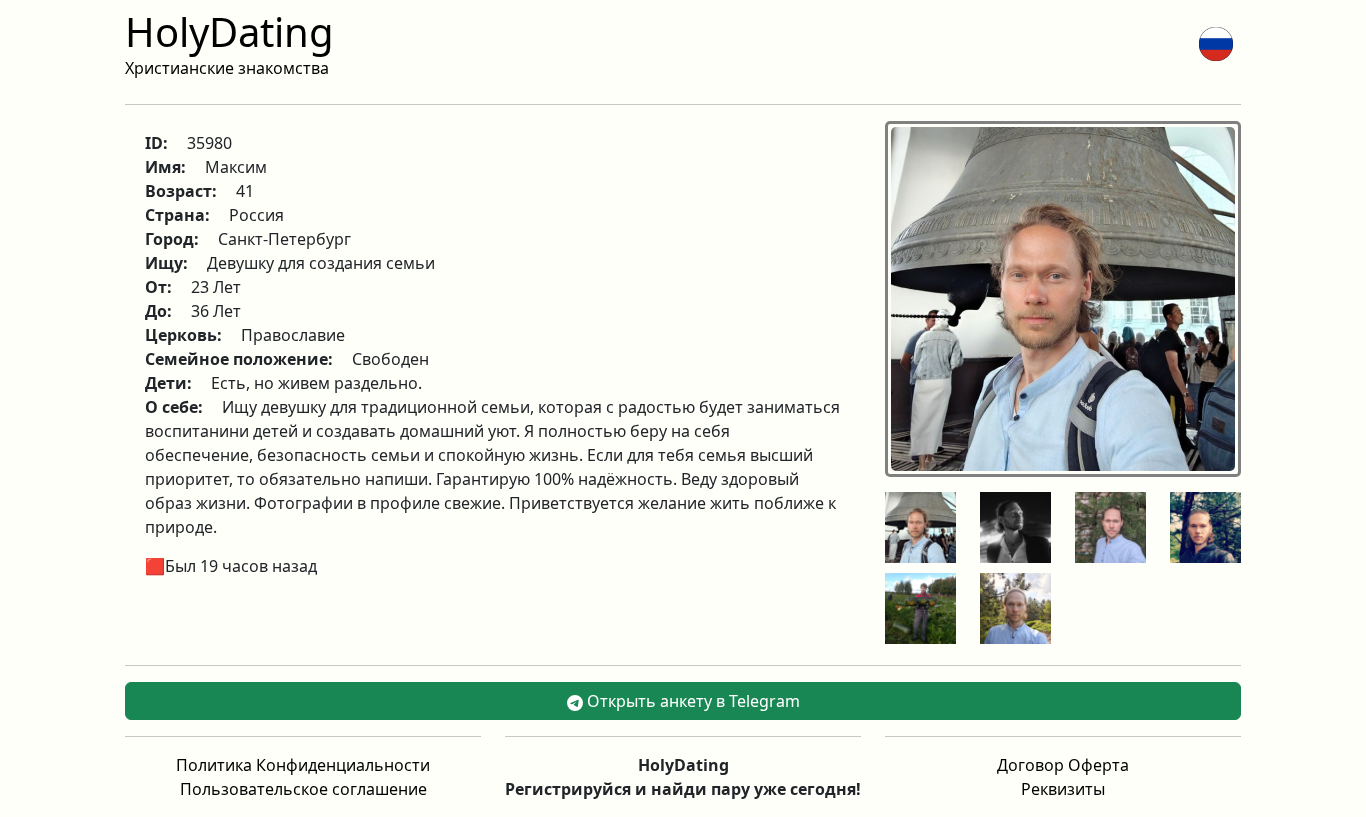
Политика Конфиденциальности (303, 765)
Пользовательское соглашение (303, 789)
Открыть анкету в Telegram (691, 701)
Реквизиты (1063, 789)
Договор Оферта (1063, 765)
